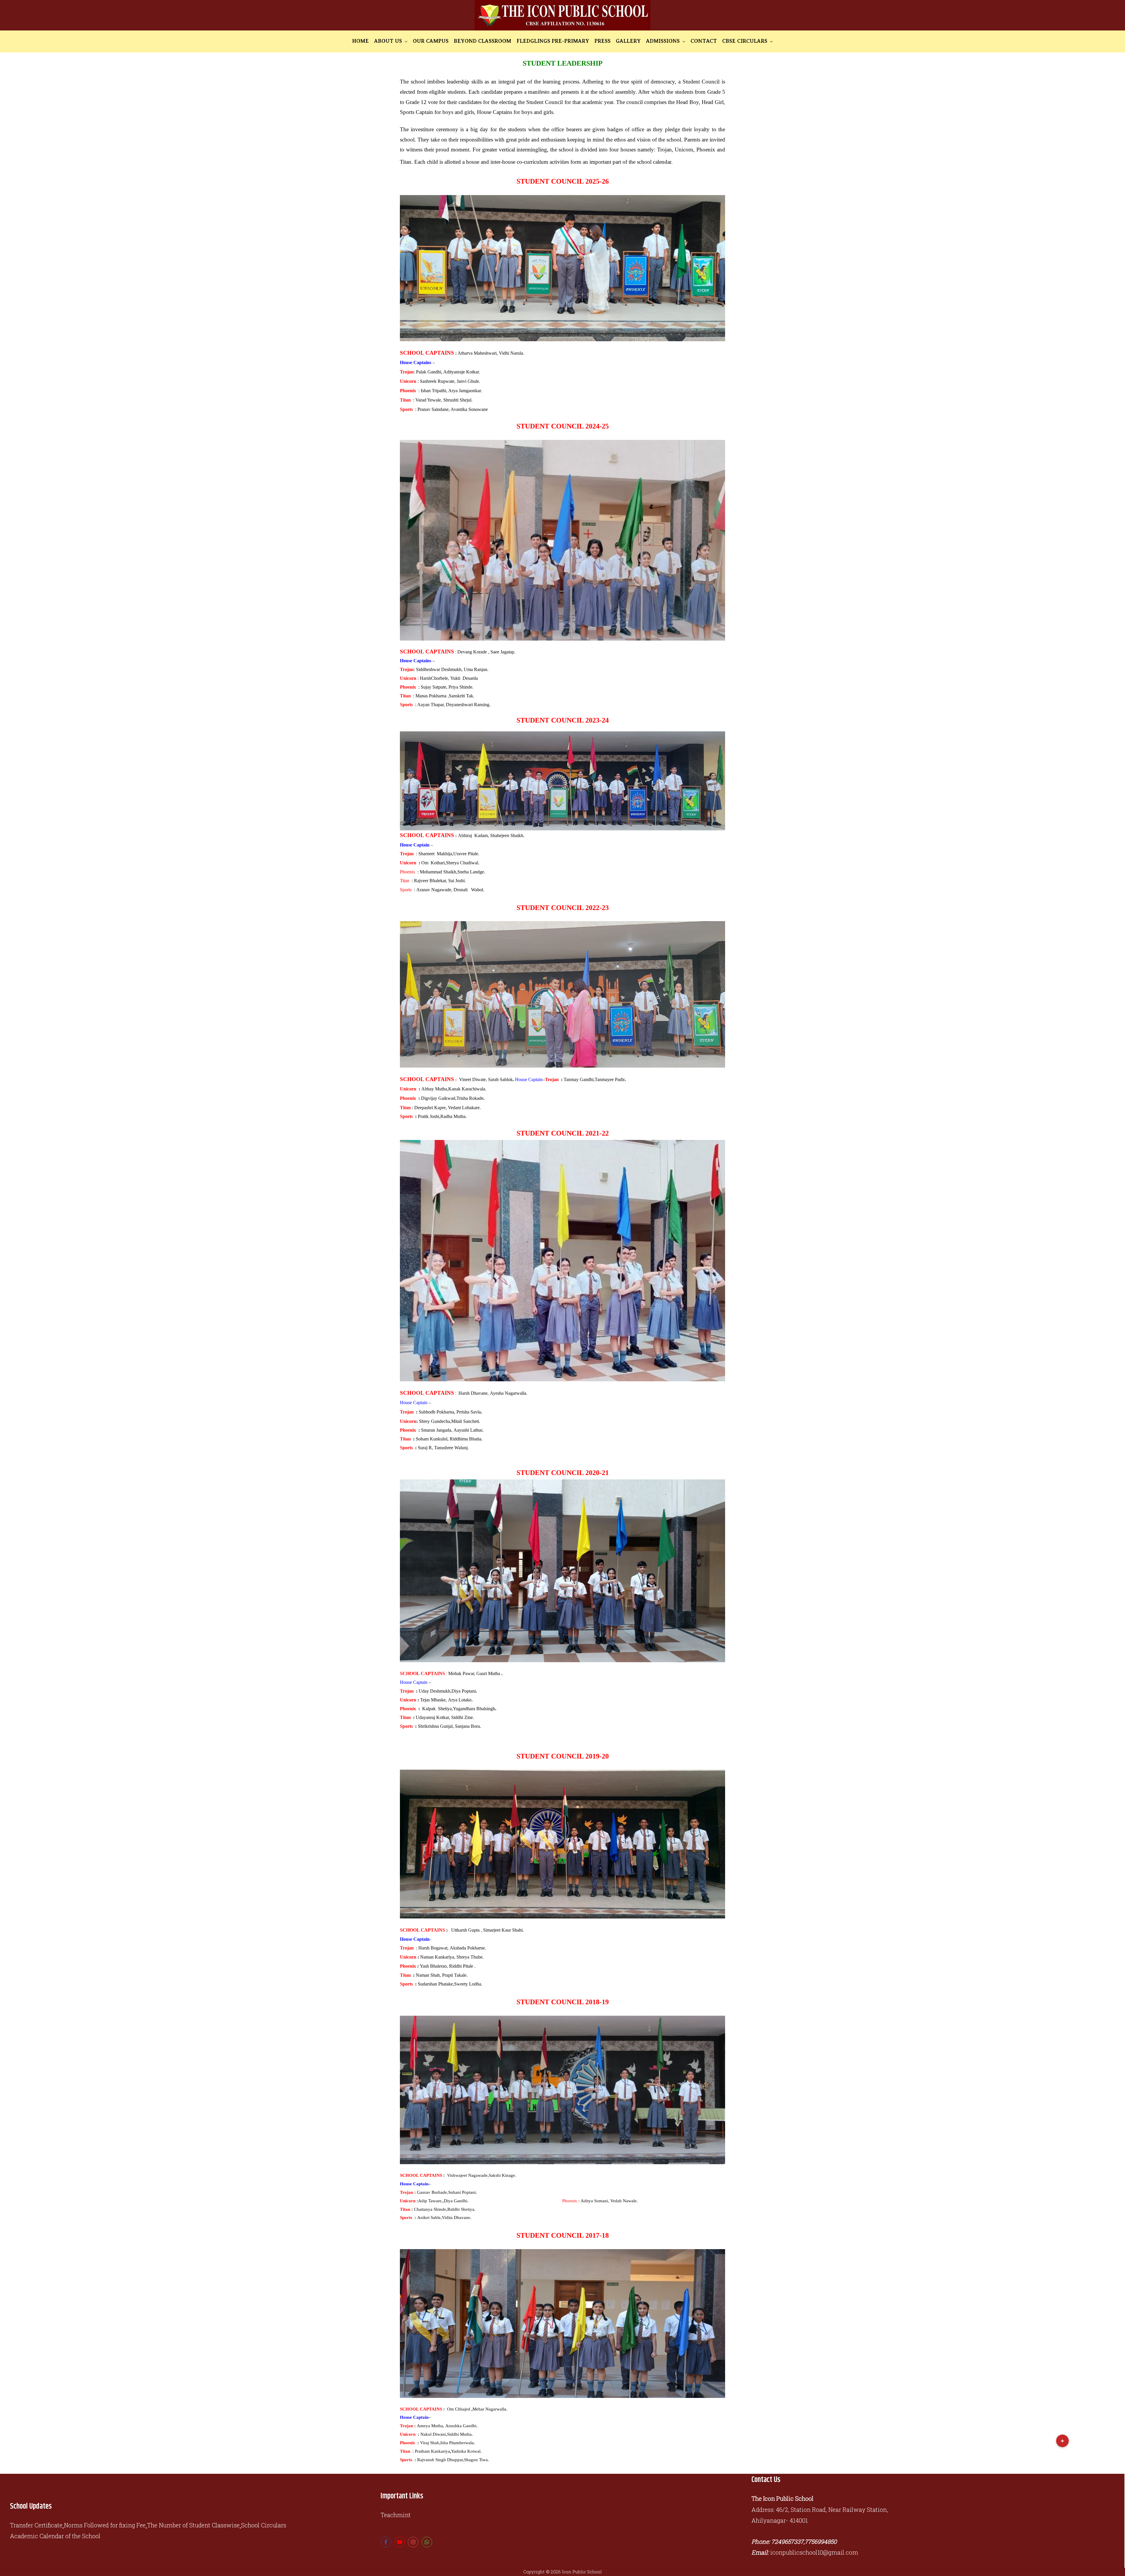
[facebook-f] (387, 2542)
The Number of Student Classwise (193, 2525)
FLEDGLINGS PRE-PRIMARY (553, 41)
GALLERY (628, 41)
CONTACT (704, 41)
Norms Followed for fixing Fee (105, 2525)
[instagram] (414, 2542)
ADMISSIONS (663, 41)
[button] (1062, 2441)
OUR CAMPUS (431, 41)
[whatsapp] (428, 2542)
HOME (360, 41)
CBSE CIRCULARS (745, 41)
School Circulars (264, 2525)
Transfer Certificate (36, 2525)
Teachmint (396, 2515)
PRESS (602, 41)
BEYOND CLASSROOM (483, 41)
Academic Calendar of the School (55, 2536)
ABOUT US (388, 41)
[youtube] (400, 2542)
